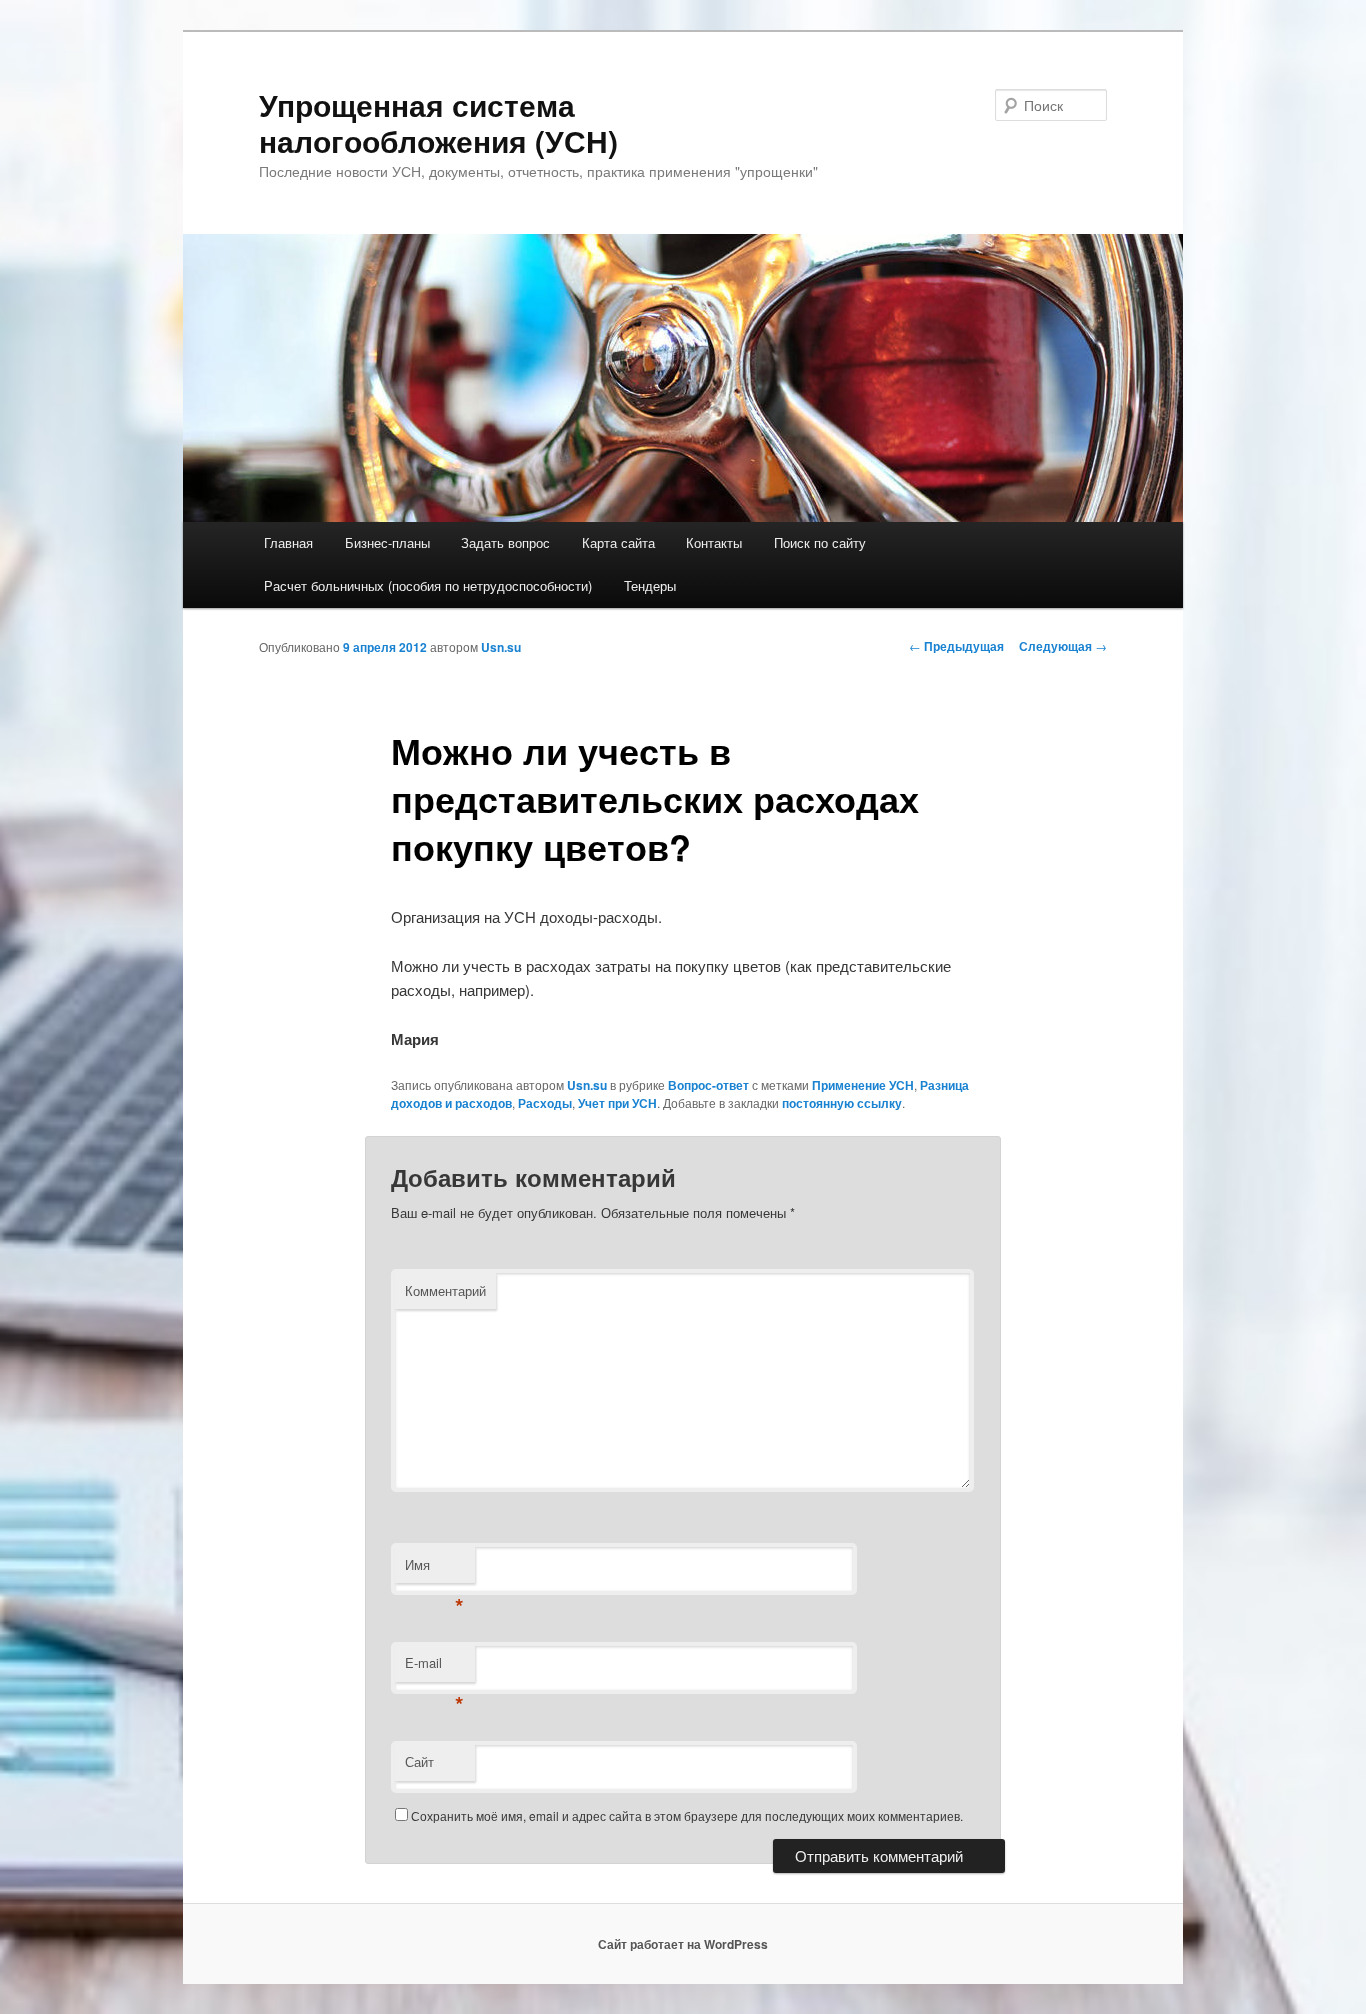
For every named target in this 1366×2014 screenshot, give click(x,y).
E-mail (434, 1667)
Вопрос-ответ (708, 1085)
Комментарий (445, 1290)
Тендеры (650, 585)
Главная (288, 542)
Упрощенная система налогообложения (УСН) (438, 122)
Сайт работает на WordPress (683, 1944)
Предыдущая (956, 646)
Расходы (545, 1103)
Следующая (1063, 646)
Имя (434, 1569)
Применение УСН (863, 1085)
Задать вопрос (505, 542)
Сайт (419, 1761)
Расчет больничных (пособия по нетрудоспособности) (428, 585)
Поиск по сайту (820, 542)
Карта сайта (618, 542)
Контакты (714, 542)
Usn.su (501, 647)
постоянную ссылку (842, 1103)
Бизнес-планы (387, 542)
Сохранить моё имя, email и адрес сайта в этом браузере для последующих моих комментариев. (687, 1815)
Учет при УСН (617, 1103)
